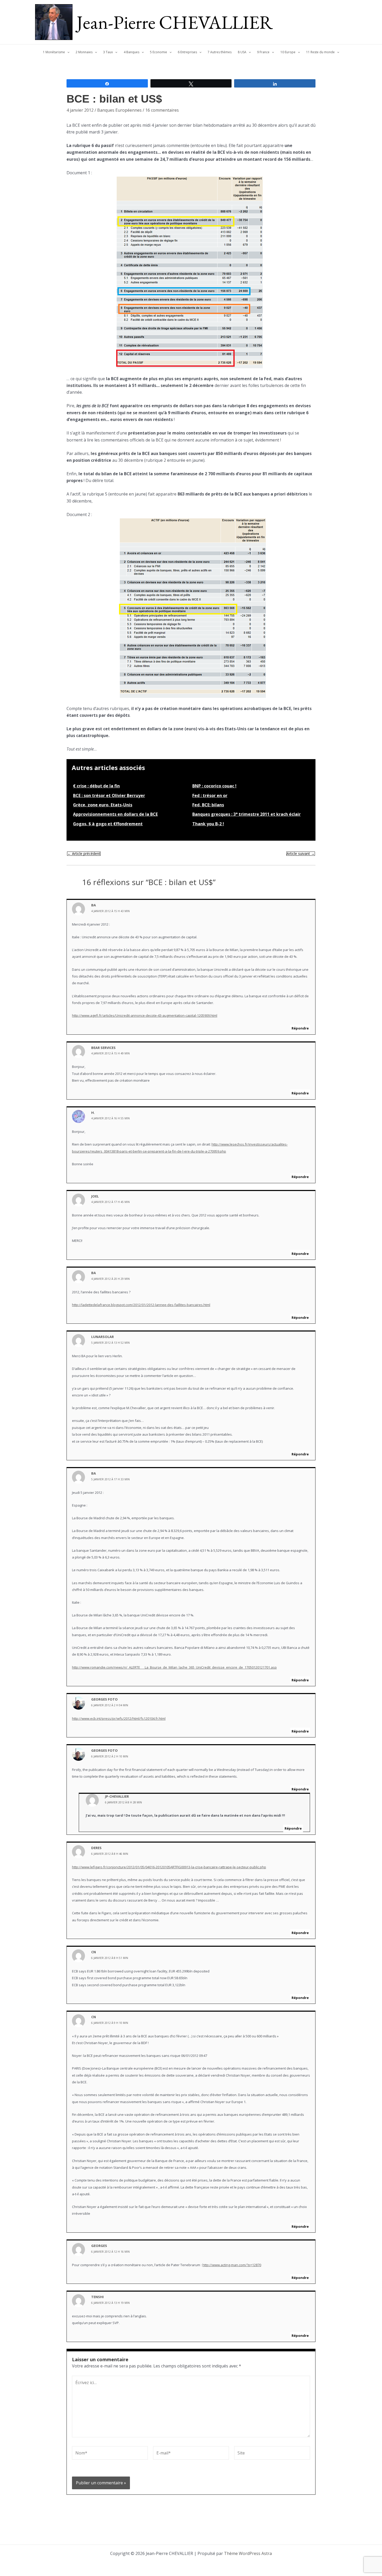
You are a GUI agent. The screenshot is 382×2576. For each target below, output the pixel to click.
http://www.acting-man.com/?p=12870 (232, 2265)
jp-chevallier (117, 1796)
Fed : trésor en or (210, 795)
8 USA (242, 52)
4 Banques (131, 52)
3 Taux (108, 52)
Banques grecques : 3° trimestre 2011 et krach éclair (246, 814)
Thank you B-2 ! (208, 824)
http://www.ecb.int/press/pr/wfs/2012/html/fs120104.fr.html (119, 1718)
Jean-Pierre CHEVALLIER (175, 22)
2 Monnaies (84, 52)
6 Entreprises (187, 52)
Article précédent (84, 854)
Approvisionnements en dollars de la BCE (115, 814)
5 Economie (159, 52)
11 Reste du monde (320, 52)
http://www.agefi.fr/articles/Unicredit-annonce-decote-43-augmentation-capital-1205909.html (145, 1015)
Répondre (300, 1028)
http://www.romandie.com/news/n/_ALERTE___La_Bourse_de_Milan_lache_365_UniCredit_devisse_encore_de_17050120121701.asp (174, 1667)
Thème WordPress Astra (248, 2553)
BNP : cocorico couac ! (214, 786)
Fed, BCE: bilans (208, 805)
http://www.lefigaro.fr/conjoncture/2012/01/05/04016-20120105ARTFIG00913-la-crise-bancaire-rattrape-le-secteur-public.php (169, 1867)
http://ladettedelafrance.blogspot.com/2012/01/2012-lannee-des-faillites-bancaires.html (141, 1305)
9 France (263, 52)
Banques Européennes (119, 110)
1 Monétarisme (54, 52)
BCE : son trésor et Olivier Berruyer (109, 795)
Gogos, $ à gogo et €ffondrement (108, 824)
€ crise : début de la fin (96, 786)
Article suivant (301, 854)
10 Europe (288, 52)
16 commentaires (162, 110)
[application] (67, 52)
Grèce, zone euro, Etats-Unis (103, 805)
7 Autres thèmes (220, 52)
